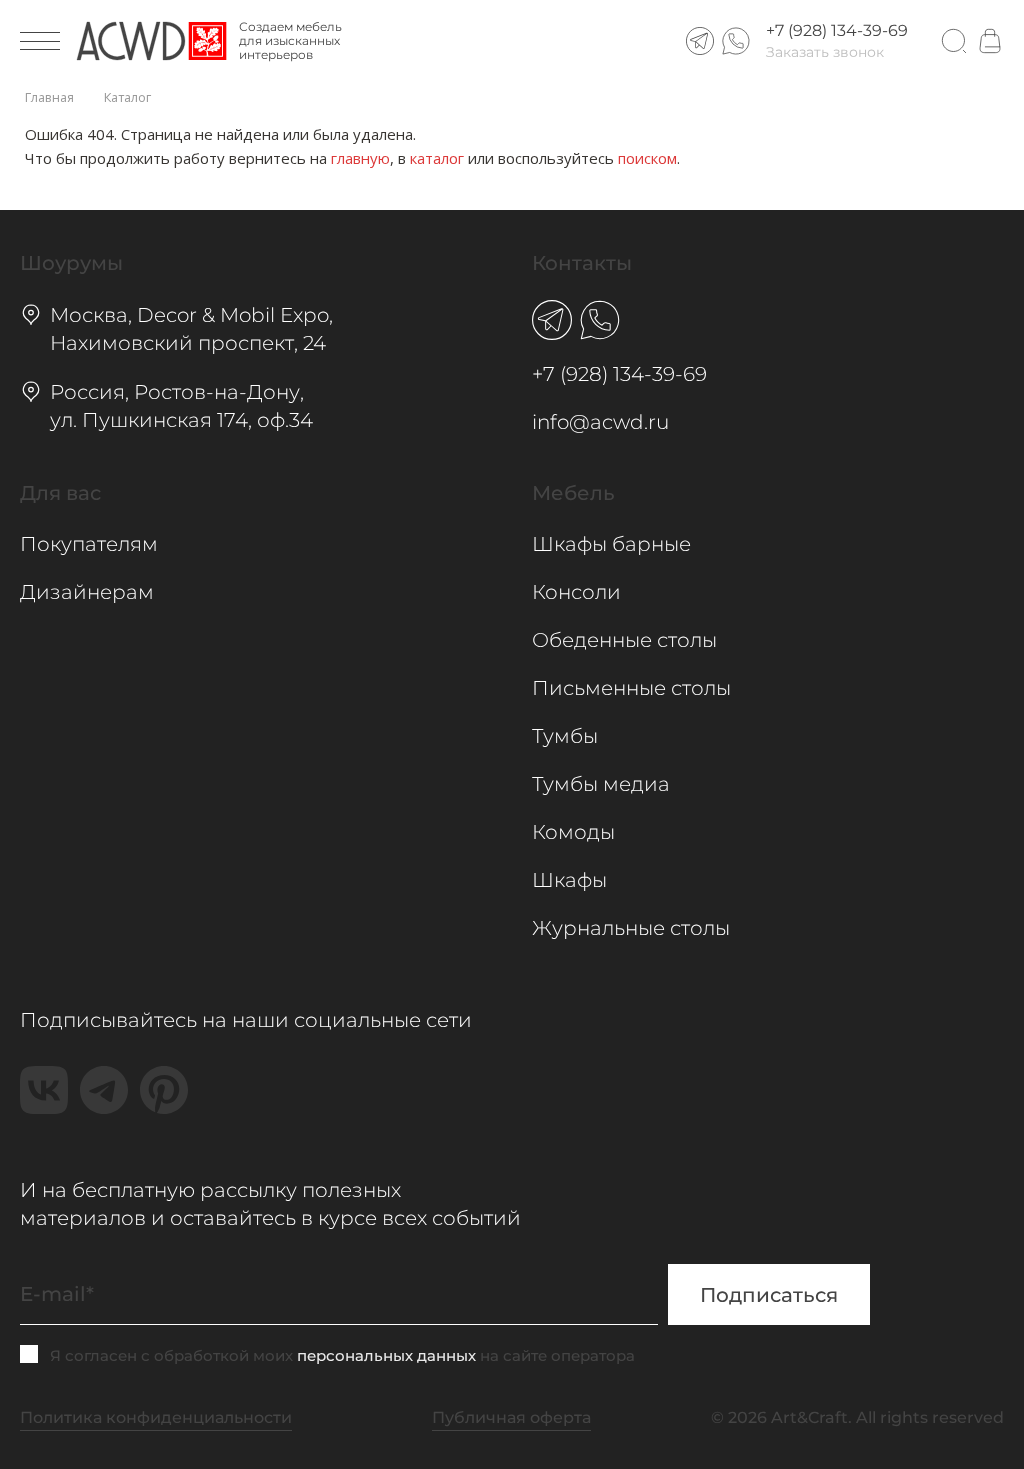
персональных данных (386, 1355)
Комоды (573, 832)
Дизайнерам (87, 592)
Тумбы (565, 736)
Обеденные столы (624, 640)
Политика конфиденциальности (156, 1417)
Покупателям (89, 544)
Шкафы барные (611, 544)
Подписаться (769, 1295)
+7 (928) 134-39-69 (837, 31)
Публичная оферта (511, 1417)
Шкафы (569, 880)
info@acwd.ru (600, 422)
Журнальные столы (631, 928)
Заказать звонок (825, 52)
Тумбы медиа (601, 784)
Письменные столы (631, 688)
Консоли (576, 592)
